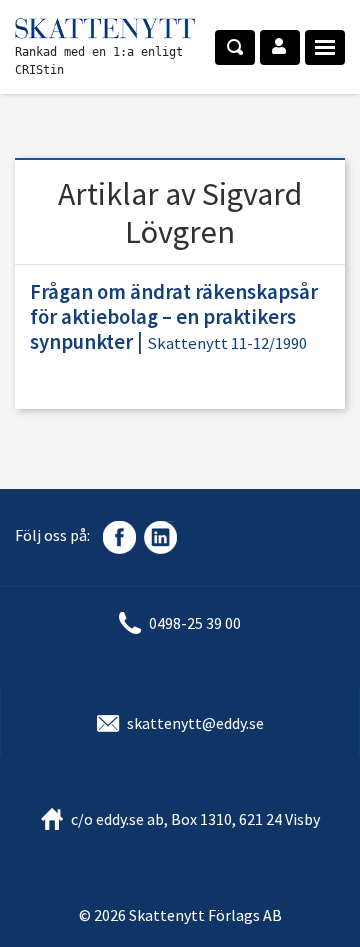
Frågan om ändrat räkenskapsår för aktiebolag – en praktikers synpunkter (174, 317)
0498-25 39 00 (195, 623)
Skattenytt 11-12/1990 (227, 343)
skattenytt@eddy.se (195, 723)
